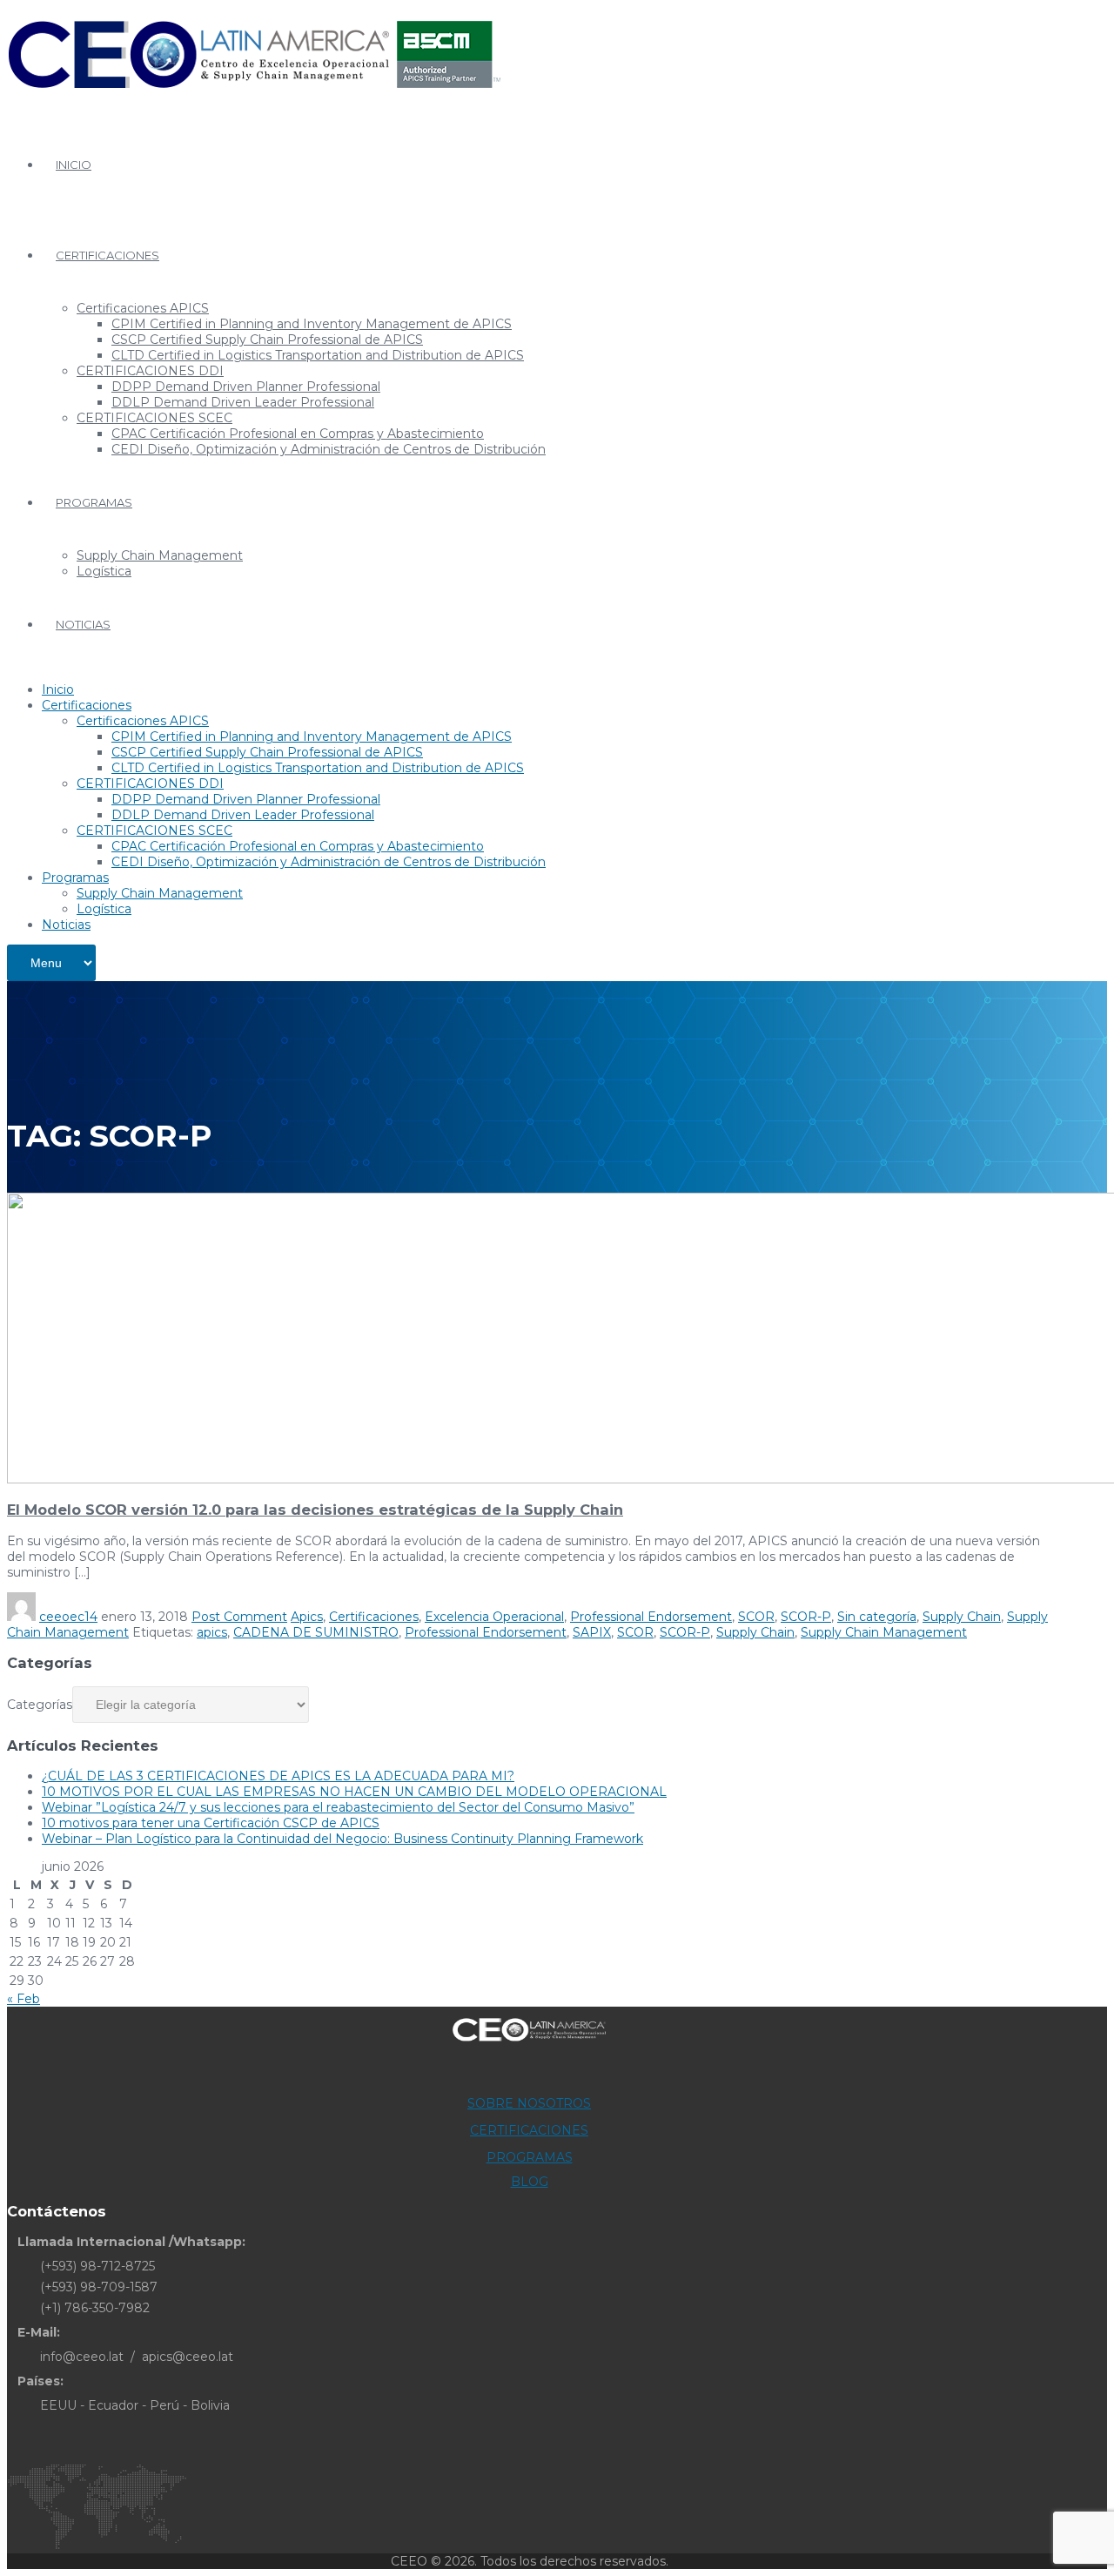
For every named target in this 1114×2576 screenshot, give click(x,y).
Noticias (83, 624)
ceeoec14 (68, 1617)
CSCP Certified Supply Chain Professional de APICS (267, 340)
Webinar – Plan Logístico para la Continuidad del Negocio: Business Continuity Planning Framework (342, 1839)
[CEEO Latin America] (254, 99)
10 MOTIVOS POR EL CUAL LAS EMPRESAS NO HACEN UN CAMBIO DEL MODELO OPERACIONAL (354, 1792)
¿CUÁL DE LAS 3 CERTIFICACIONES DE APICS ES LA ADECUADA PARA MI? (278, 1776)
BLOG (530, 2182)
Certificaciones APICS (143, 308)
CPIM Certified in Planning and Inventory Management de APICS (312, 324)
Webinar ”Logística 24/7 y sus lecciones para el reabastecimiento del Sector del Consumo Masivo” (338, 1807)
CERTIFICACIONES (529, 2130)
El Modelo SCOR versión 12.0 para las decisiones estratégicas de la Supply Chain (315, 1510)
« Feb (23, 1999)
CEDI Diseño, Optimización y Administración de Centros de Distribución (329, 449)
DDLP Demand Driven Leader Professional (243, 402)
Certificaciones (107, 255)
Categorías (40, 1705)
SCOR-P (806, 1617)
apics (212, 1632)
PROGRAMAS (530, 2157)
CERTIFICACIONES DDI (150, 371)
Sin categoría (877, 1617)
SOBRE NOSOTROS (529, 2103)
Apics (307, 1617)
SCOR (756, 1617)
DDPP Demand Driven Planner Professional (246, 387)
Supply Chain (962, 1617)
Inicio (74, 165)
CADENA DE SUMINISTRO (316, 1632)
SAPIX (592, 1632)
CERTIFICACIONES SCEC (154, 418)
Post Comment (239, 1617)
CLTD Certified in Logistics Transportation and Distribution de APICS (318, 355)
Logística (104, 571)
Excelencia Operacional (494, 1617)
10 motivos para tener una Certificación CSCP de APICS (211, 1823)
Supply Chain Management (160, 555)
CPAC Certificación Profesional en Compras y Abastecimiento (298, 434)
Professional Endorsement (651, 1617)
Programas (94, 502)
